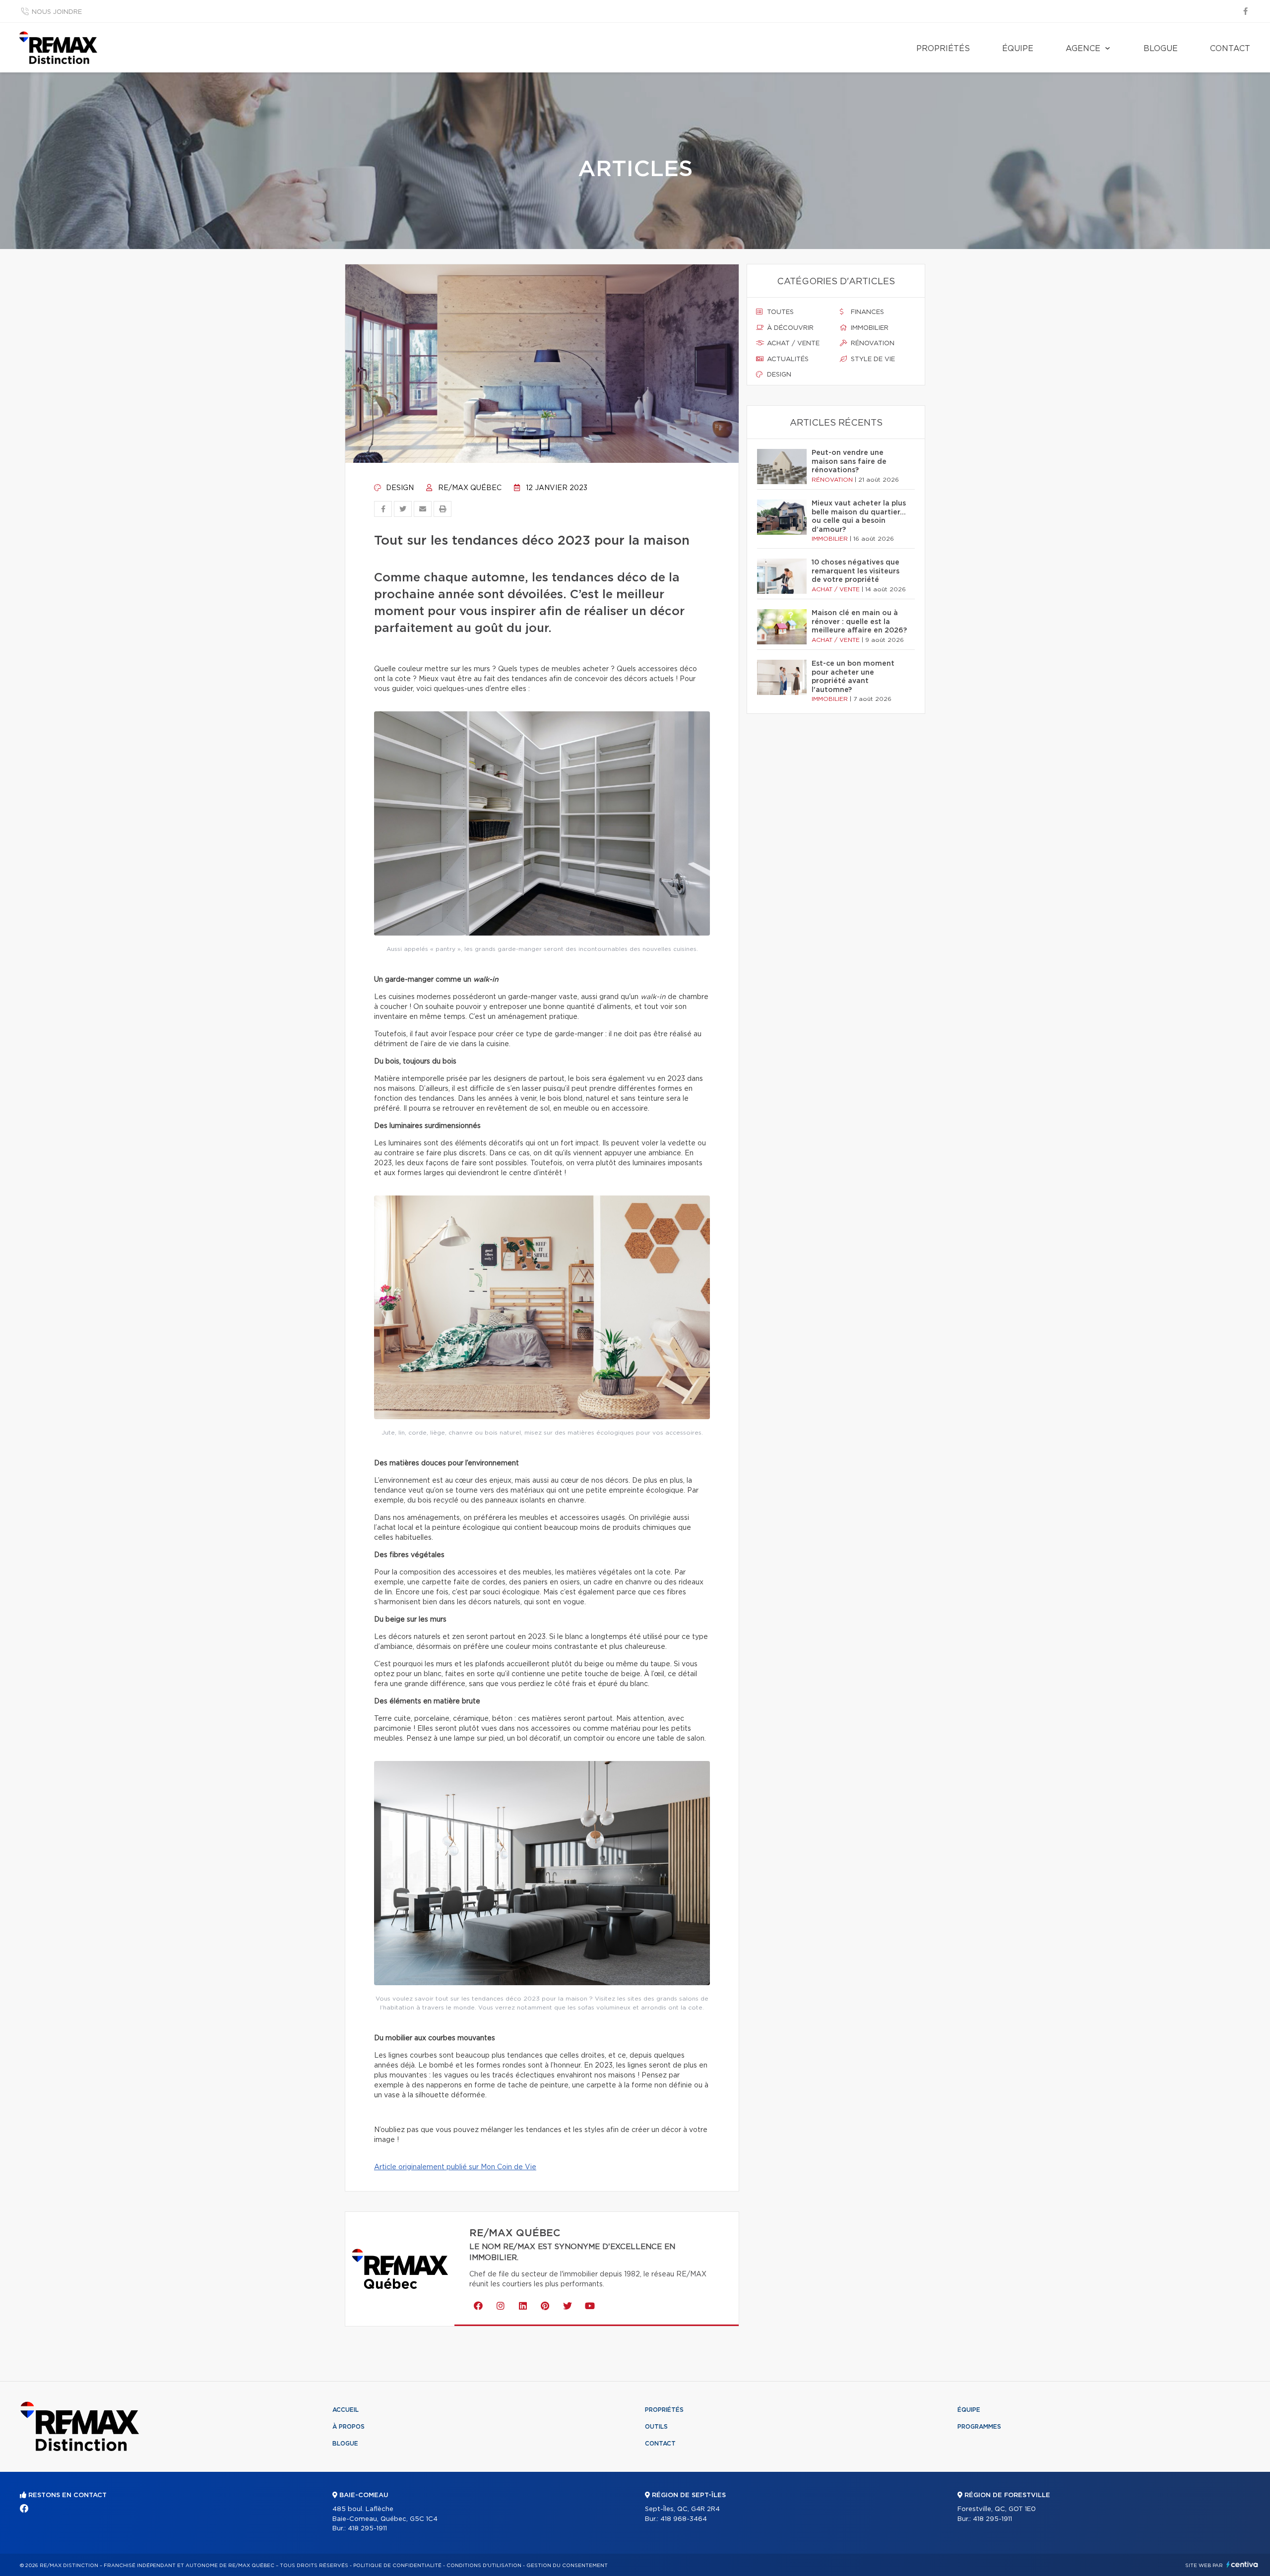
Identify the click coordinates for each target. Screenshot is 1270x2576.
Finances (866, 312)
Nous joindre (57, 12)
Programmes (979, 2427)
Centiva (1242, 2564)
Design (399, 488)
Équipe (1018, 49)
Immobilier (869, 328)
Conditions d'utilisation (484, 2566)
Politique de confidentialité (397, 2566)
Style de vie (872, 359)
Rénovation (872, 344)
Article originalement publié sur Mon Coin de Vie (455, 2167)
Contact (1230, 49)
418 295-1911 (367, 2529)
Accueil (346, 2410)
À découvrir (789, 328)
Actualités (787, 359)
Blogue (1161, 49)
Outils (656, 2427)
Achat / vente (792, 344)
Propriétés (943, 49)
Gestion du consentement (567, 2566)
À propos (349, 2427)
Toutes (779, 312)
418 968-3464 (684, 2519)
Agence (1083, 49)
